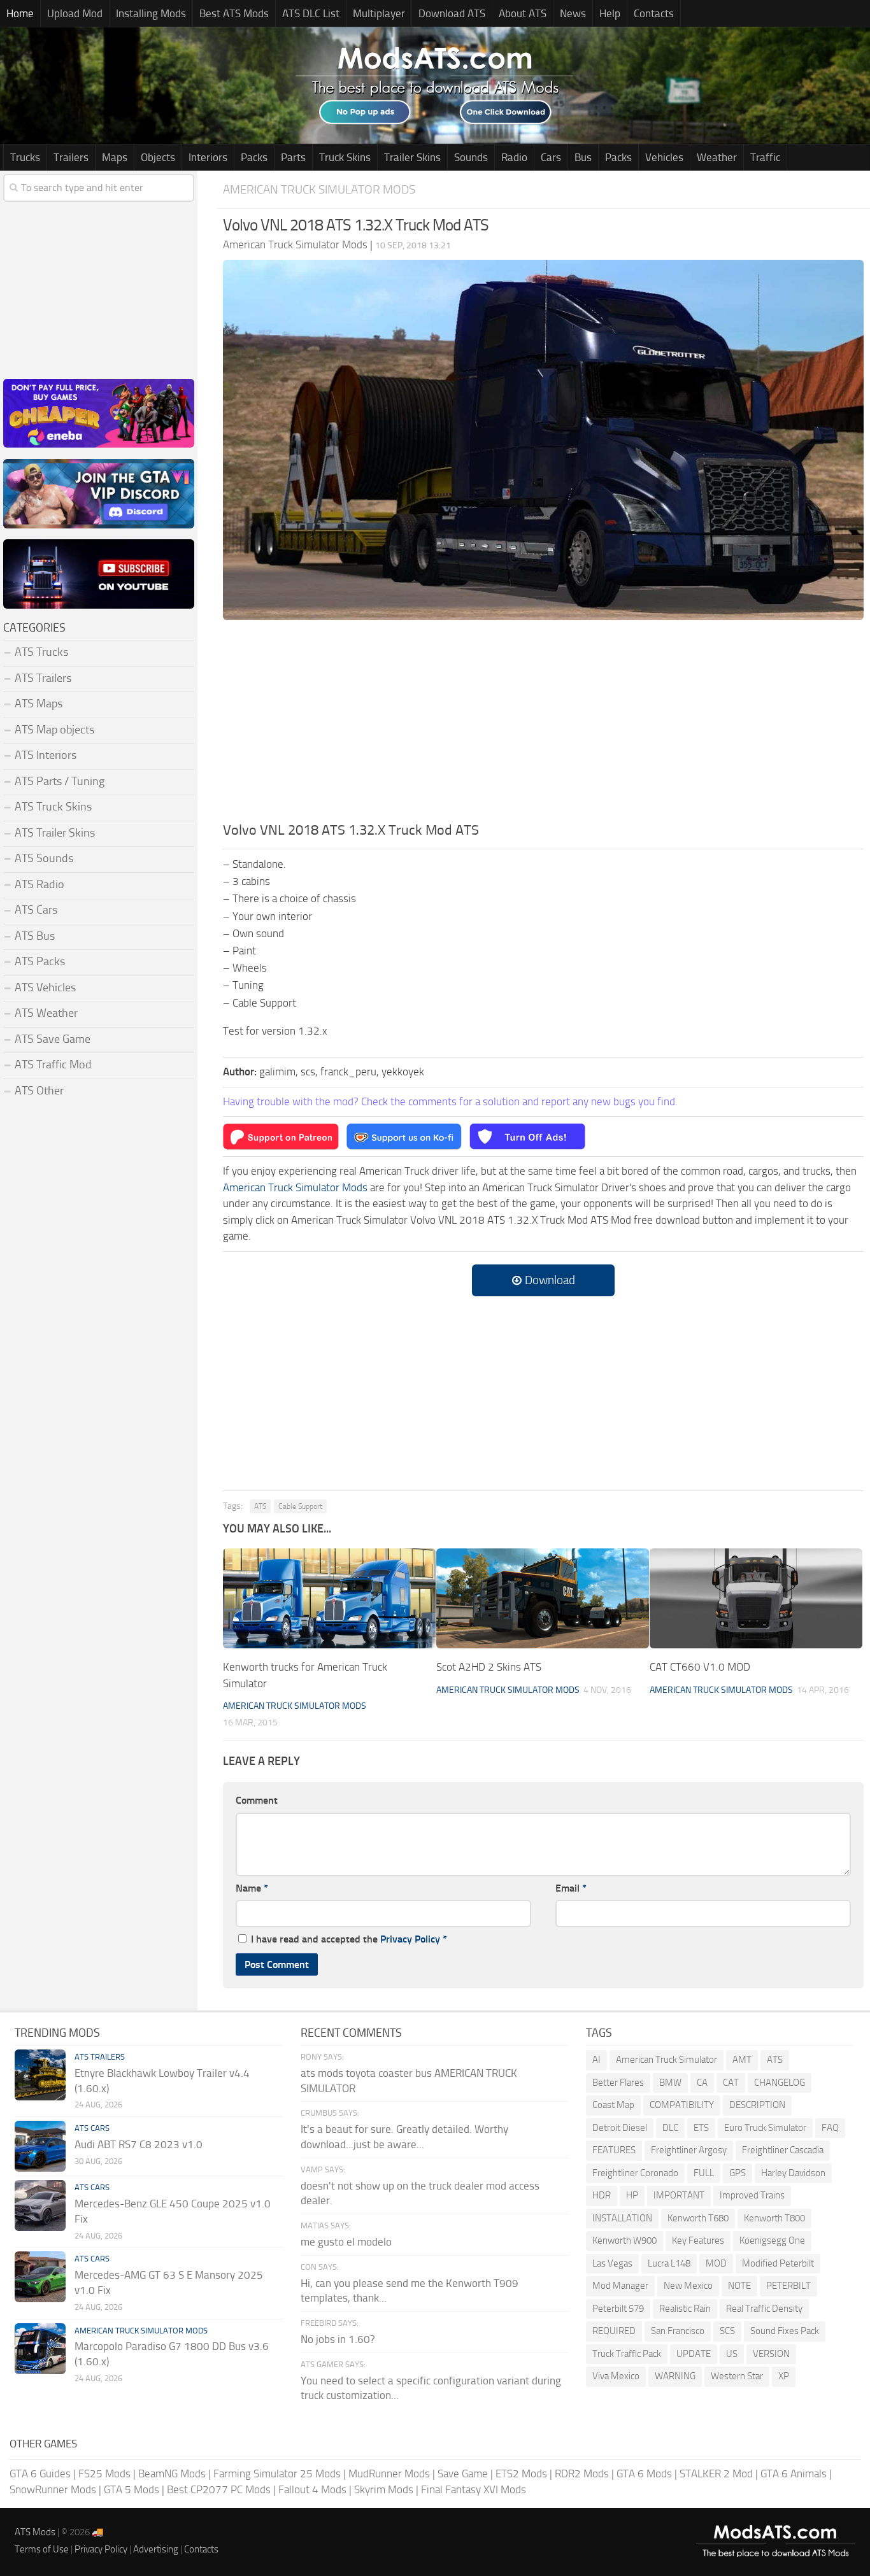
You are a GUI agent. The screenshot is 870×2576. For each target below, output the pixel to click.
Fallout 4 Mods (312, 2489)
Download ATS (452, 13)
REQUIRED (614, 2331)
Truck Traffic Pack (627, 2354)
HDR (602, 2195)
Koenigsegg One (772, 2240)
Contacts (654, 13)
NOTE (739, 2286)
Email (571, 1888)
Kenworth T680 (698, 2218)
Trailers (71, 157)
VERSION (771, 2354)
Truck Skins (345, 157)
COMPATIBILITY (682, 2105)
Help (610, 13)
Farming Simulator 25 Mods (277, 2473)
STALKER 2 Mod (716, 2473)
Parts (293, 157)
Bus (583, 157)
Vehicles (664, 157)
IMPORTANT (679, 2195)
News (573, 13)
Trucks (25, 157)
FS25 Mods (104, 2473)
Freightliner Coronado (635, 2173)
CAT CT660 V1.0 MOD (700, 1667)
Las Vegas (612, 2263)
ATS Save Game (53, 1039)
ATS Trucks (41, 652)
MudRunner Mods (389, 2473)
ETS (701, 2128)
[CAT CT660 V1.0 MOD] (756, 1598)
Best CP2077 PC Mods (219, 2489)
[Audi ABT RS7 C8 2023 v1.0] (40, 2146)
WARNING (675, 2376)
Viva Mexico (616, 2376)
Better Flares (618, 2083)
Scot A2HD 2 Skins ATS (489, 1667)
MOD (716, 2263)
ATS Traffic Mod (53, 1065)
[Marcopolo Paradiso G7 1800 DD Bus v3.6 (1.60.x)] (40, 2349)
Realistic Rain (685, 2309)
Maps (115, 157)
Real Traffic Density (764, 2309)
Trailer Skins (412, 157)
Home (20, 13)
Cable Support (300, 1506)
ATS (260, 1506)
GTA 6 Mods (644, 2473)
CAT (731, 2083)
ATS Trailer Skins (55, 833)
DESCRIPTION (757, 2105)
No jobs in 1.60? (338, 2339)
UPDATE (694, 2354)
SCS (727, 2331)
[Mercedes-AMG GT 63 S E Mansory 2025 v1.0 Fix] (40, 2277)
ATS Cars (36, 910)
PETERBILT (788, 2286)
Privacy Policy (410, 1939)
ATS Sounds (44, 858)
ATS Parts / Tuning (60, 781)
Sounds (471, 157)
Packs (254, 157)
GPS (738, 2173)
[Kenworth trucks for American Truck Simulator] (329, 1598)
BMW (670, 2083)
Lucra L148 (669, 2263)
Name (252, 1888)
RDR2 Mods (582, 2473)
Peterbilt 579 (618, 2309)
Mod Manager (620, 2286)
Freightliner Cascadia (783, 2150)
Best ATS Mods (234, 13)
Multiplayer (379, 13)
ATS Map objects (54, 730)
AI (596, 2060)
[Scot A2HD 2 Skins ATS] (543, 1598)
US (732, 2354)
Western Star (737, 2376)
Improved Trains (752, 2195)
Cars (551, 157)
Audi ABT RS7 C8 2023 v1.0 (139, 2144)
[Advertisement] (543, 725)
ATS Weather (46, 1013)
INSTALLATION (622, 2218)
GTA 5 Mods (132, 2489)
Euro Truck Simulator (765, 2128)
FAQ (830, 2128)
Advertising (156, 2549)
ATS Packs (40, 961)
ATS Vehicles (45, 987)
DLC (670, 2128)
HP (632, 2195)
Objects (158, 157)
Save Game (463, 2473)
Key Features (698, 2240)
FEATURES (614, 2150)
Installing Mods (151, 13)
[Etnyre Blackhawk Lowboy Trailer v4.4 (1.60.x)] (40, 2075)
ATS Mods (35, 2532)
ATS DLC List (311, 13)
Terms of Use (42, 2549)
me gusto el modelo (346, 2242)
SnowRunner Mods (53, 2489)
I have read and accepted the (349, 1939)
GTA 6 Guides (40, 2473)
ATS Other (39, 1091)
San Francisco (678, 2331)
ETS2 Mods (521, 2473)
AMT (742, 2060)
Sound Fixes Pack (785, 2331)
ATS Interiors (46, 755)
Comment (257, 1800)
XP (784, 2376)
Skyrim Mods (384, 2489)
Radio (514, 157)
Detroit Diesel (620, 2128)
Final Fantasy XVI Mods (474, 2489)
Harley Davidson (793, 2173)
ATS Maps (39, 704)
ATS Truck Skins (53, 807)
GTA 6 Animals (794, 2473)
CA (702, 2083)
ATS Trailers (43, 678)
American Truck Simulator (667, 2060)
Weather (717, 157)
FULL (704, 2173)
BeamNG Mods (172, 2473)
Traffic (765, 157)
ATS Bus (35, 936)
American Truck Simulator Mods (319, 189)
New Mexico (688, 2286)
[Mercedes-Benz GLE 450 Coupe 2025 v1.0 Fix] (40, 2205)
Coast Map (613, 2105)
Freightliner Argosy (689, 2150)
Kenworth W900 (624, 2240)
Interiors (208, 157)
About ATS (523, 13)
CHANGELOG (780, 2083)
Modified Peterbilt (778, 2263)
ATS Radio (39, 884)
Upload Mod (75, 13)
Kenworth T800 (774, 2218)
